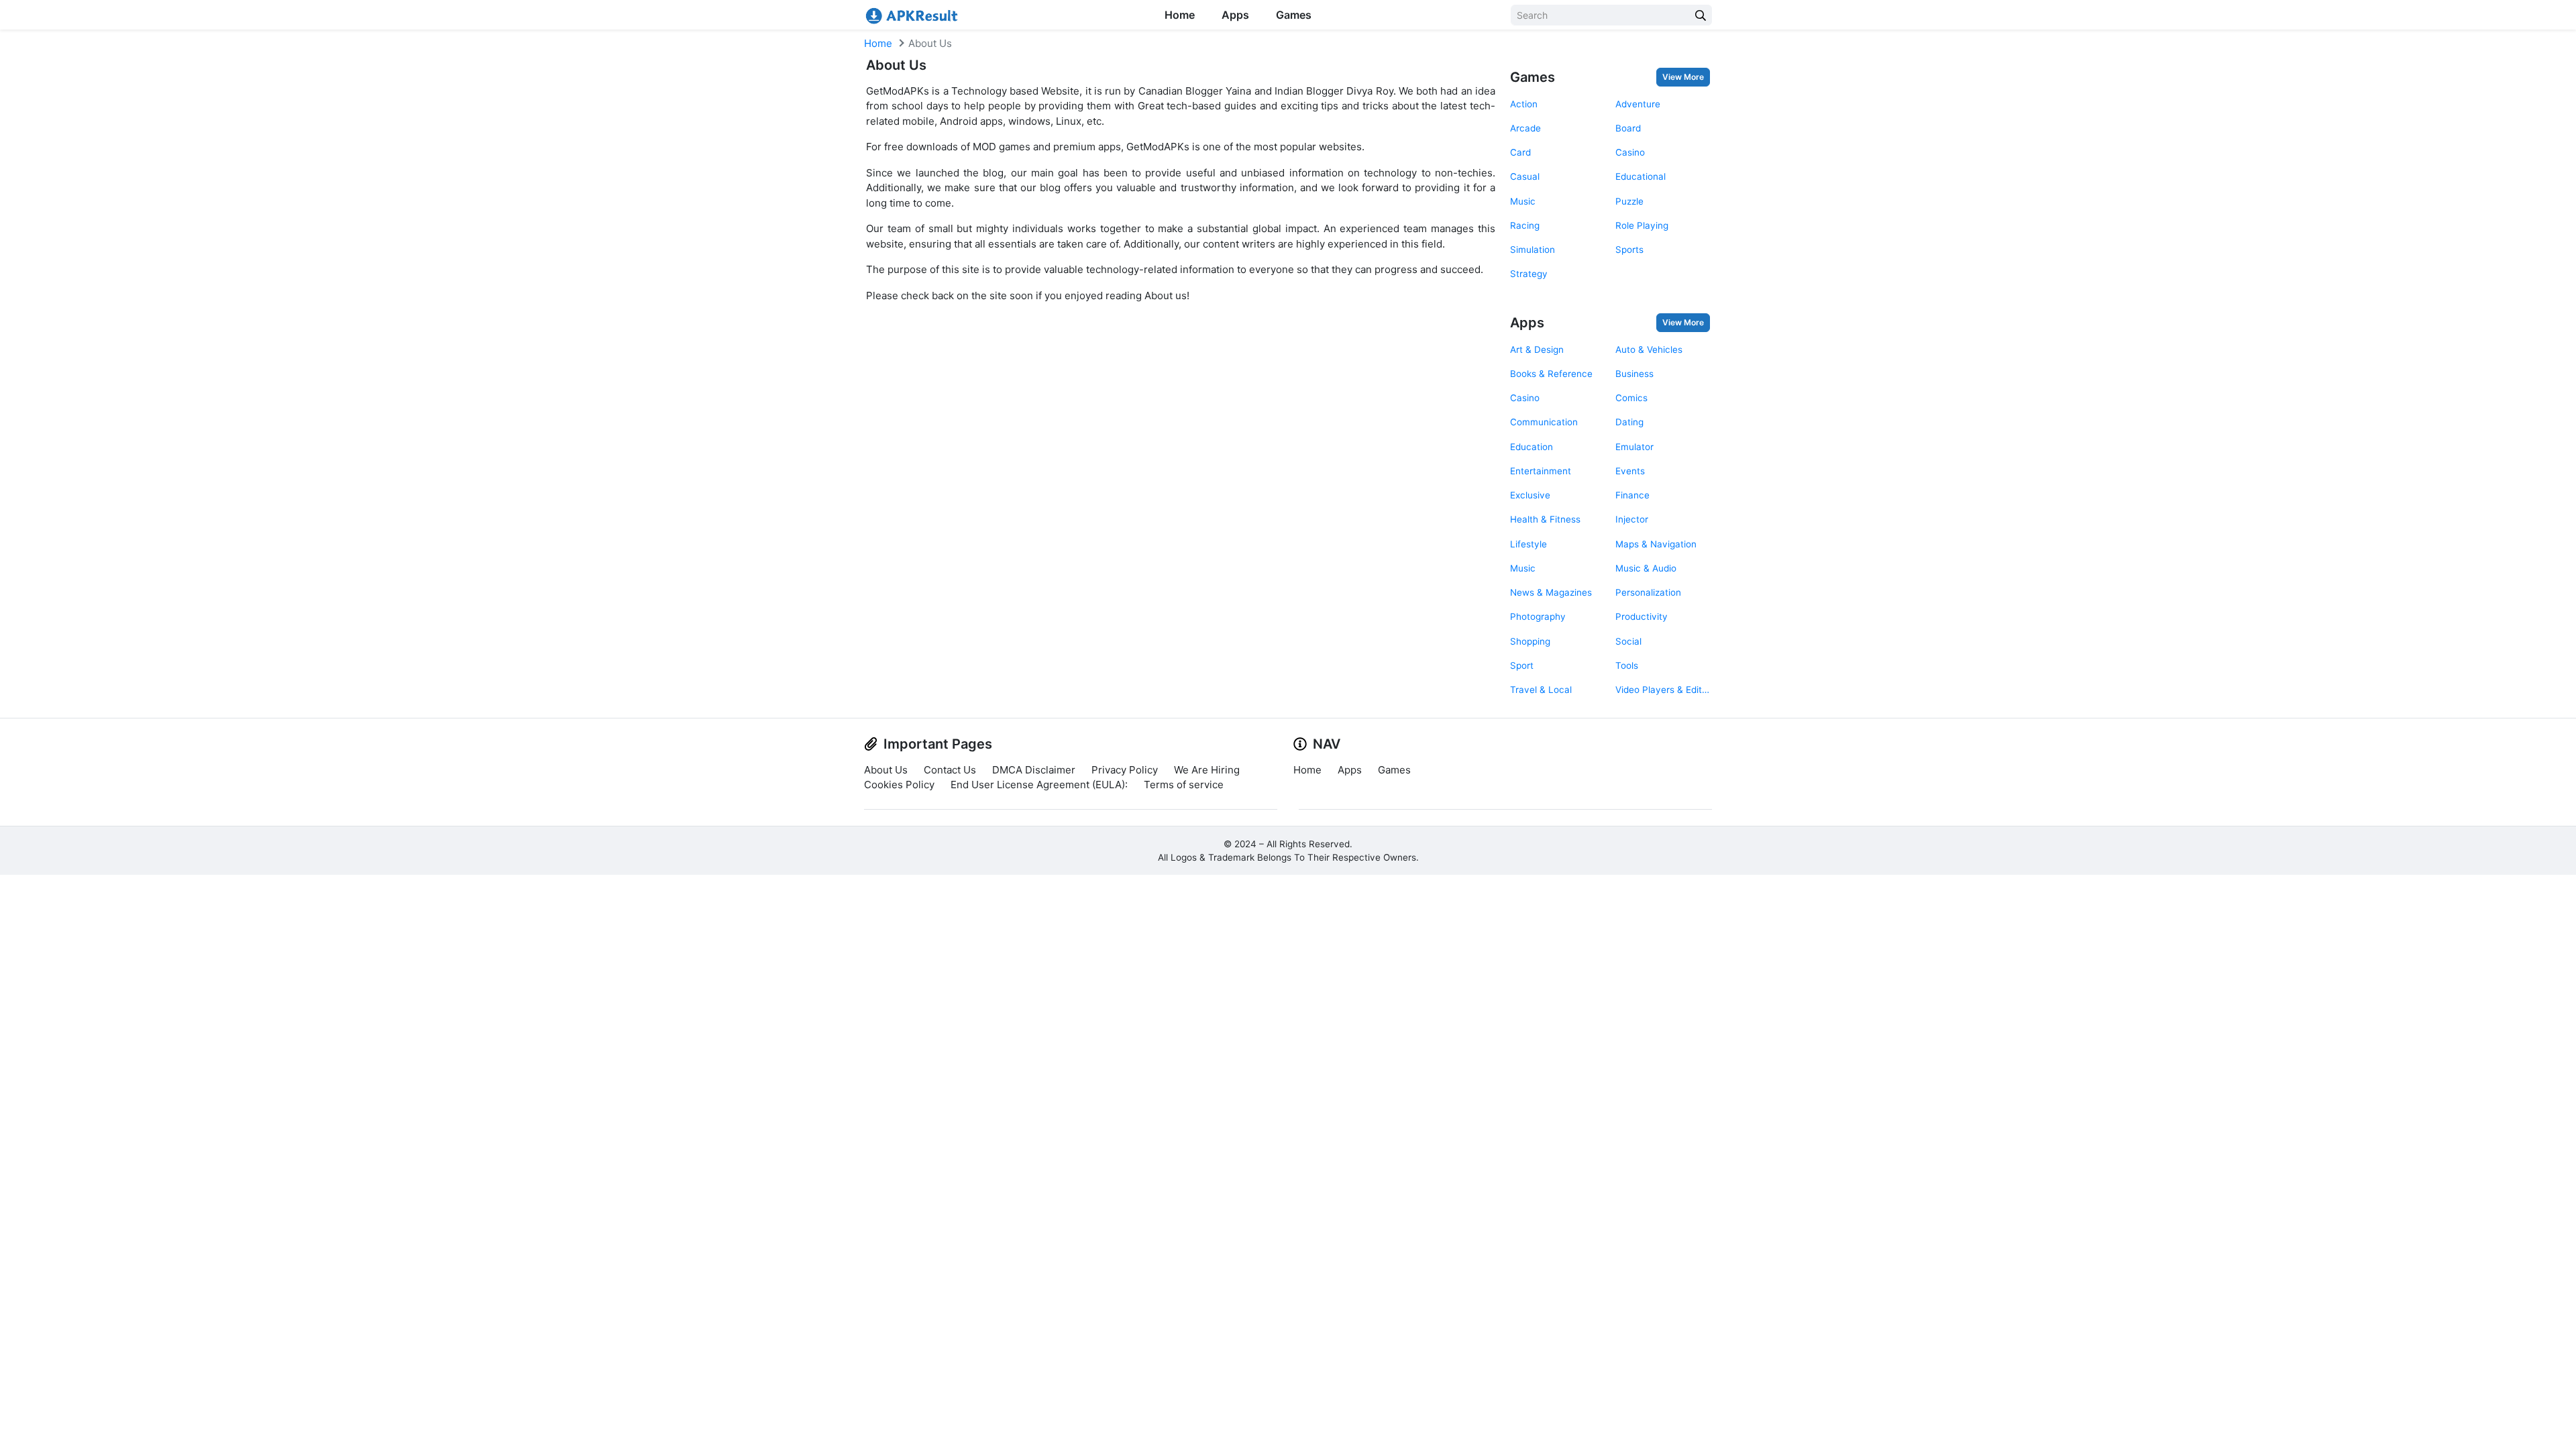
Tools (1627, 665)
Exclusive (1530, 495)
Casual (1525, 176)
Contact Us (950, 770)
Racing (1525, 225)
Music (1523, 201)
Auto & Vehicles (1649, 350)
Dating (1629, 422)
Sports (1629, 250)
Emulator (1634, 447)
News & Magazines (1551, 592)
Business (1634, 374)
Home (1180, 15)
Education (1532, 447)
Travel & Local (1541, 690)
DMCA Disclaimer (1034, 770)
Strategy (1529, 274)
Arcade (1525, 128)
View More (1683, 77)
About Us (886, 770)
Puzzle (1629, 201)
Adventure (1638, 104)
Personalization (1648, 592)
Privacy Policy (1125, 770)
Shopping (1530, 641)
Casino (1630, 152)
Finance (1632, 495)
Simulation (1533, 250)
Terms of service (1184, 785)
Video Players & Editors (1663, 690)
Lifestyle (1528, 544)
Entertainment (1541, 471)
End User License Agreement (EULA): (1039, 785)
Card (1520, 152)
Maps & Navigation (1656, 544)
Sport (1522, 665)
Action (1524, 104)
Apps (1235, 15)
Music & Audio (1646, 568)
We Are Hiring (1207, 770)
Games (1294, 15)
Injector (1632, 519)
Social (1628, 641)
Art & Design (1537, 350)
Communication (1544, 422)
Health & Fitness (1545, 519)
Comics (1631, 398)
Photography (1538, 616)
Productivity (1642, 616)
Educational (1641, 176)
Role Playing (1642, 225)
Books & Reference (1551, 374)
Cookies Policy (899, 785)
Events (1630, 471)
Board (1628, 128)
